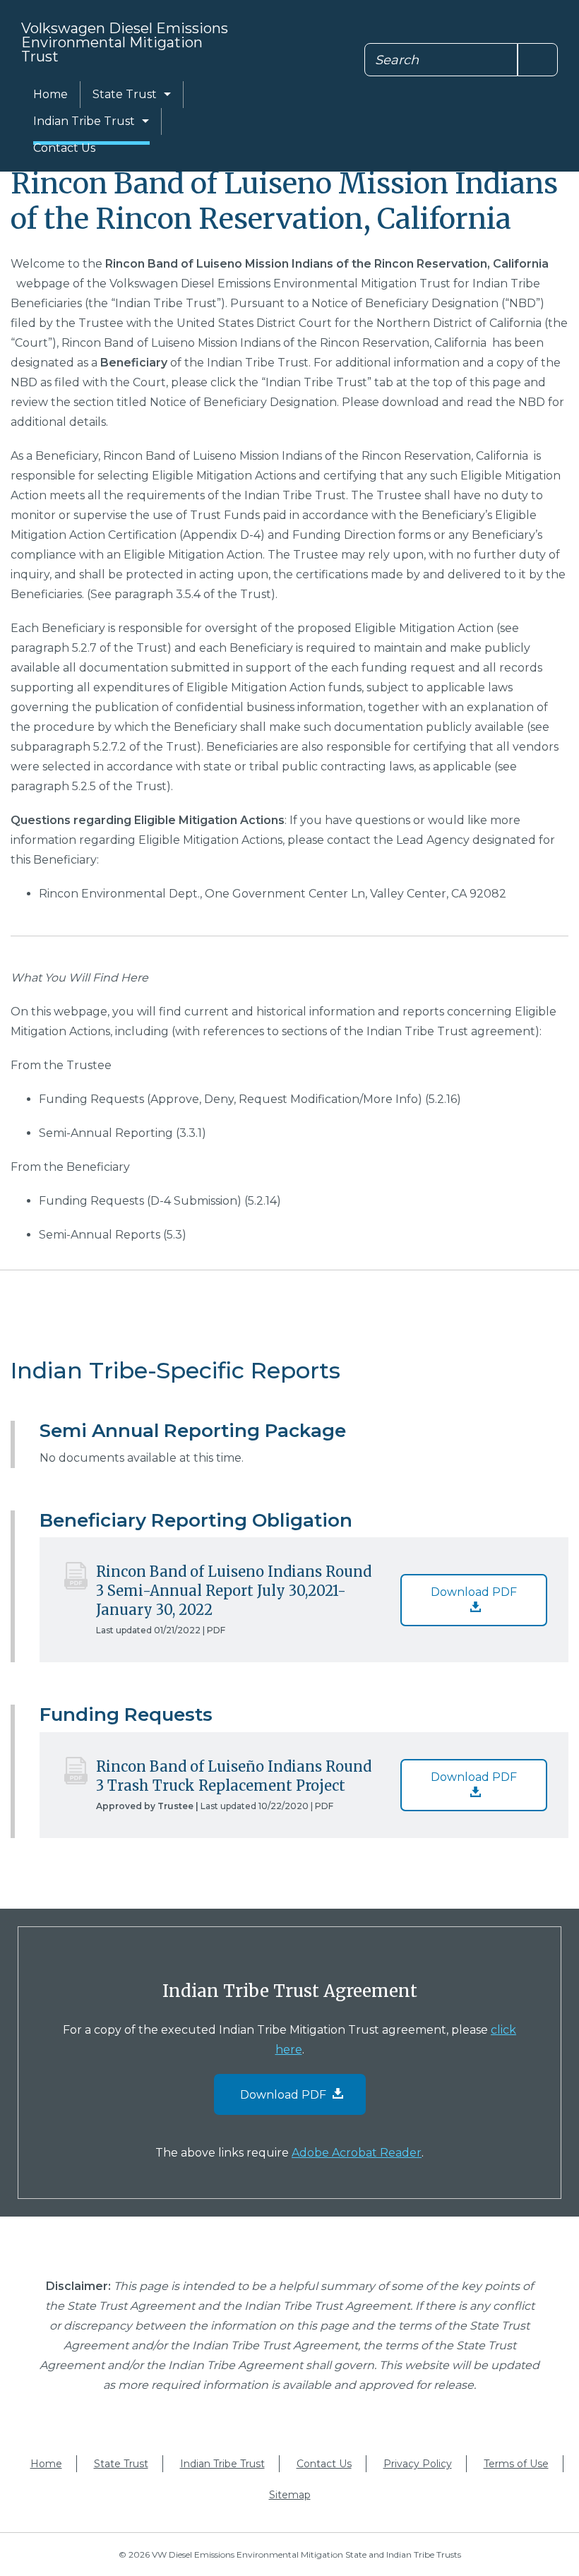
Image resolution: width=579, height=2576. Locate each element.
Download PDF (474, 1592)
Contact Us (64, 148)
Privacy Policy (418, 2464)
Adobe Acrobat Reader (357, 2153)
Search (397, 60)
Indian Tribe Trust (222, 2464)
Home (50, 94)
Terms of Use (516, 2464)
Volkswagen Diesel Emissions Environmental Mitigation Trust (125, 42)
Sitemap (290, 2495)
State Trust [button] (125, 94)
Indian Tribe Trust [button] (84, 121)
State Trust (121, 2464)
